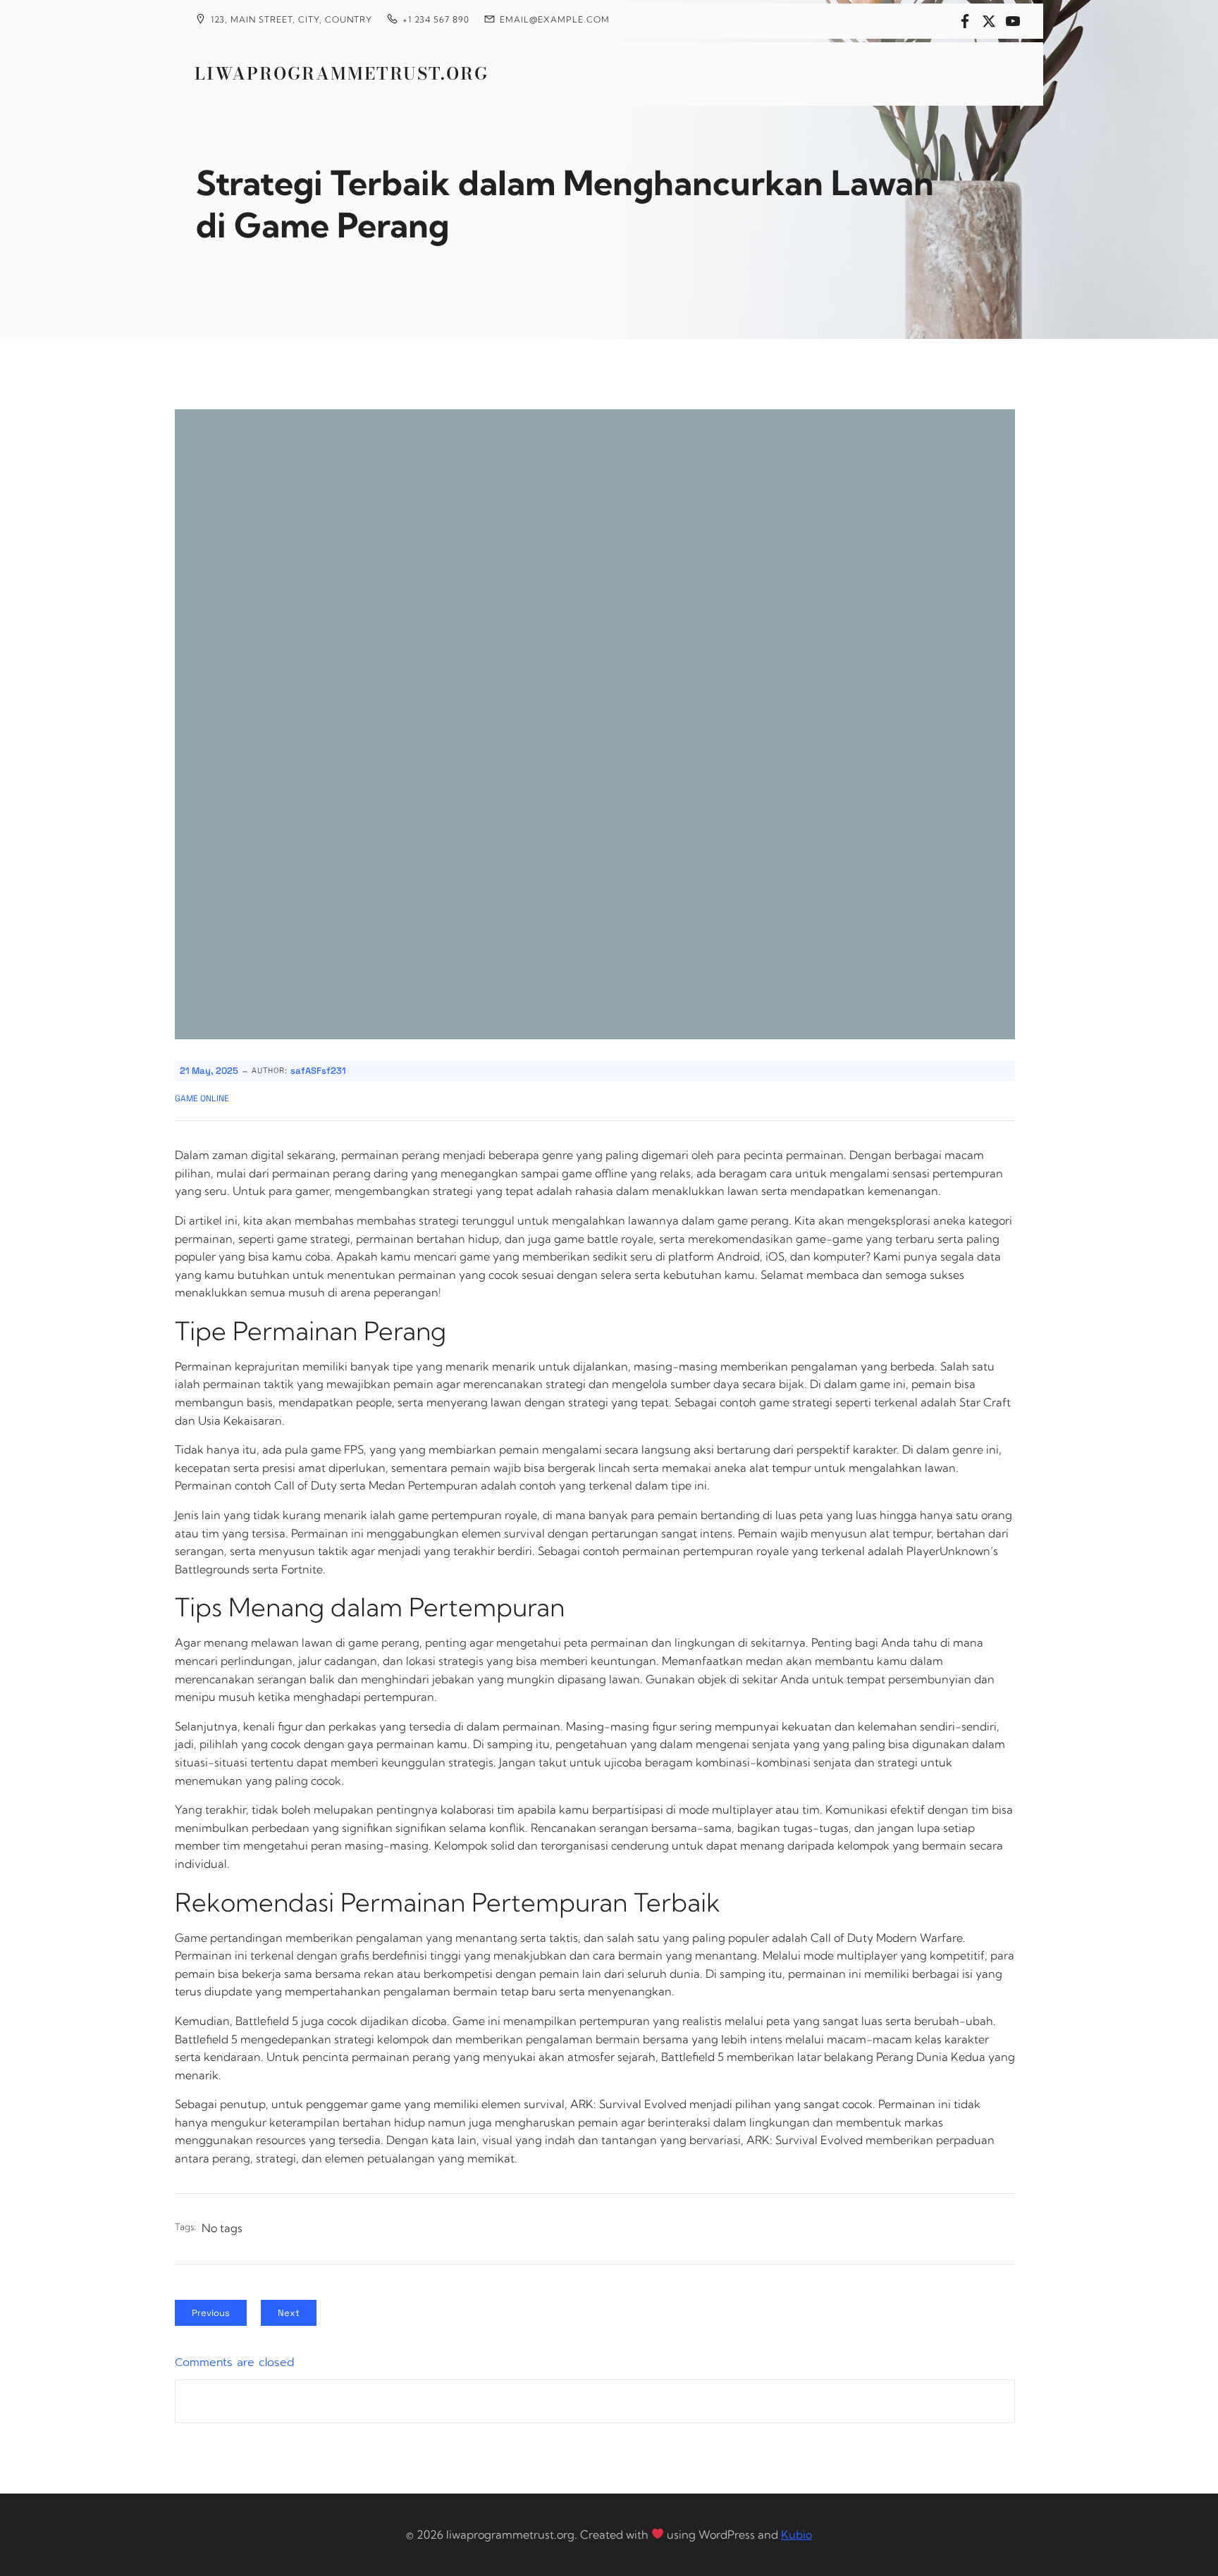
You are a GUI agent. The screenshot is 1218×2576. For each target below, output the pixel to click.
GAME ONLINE (202, 1098)
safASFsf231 (318, 1071)
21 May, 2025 (209, 1071)
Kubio (796, 2534)
